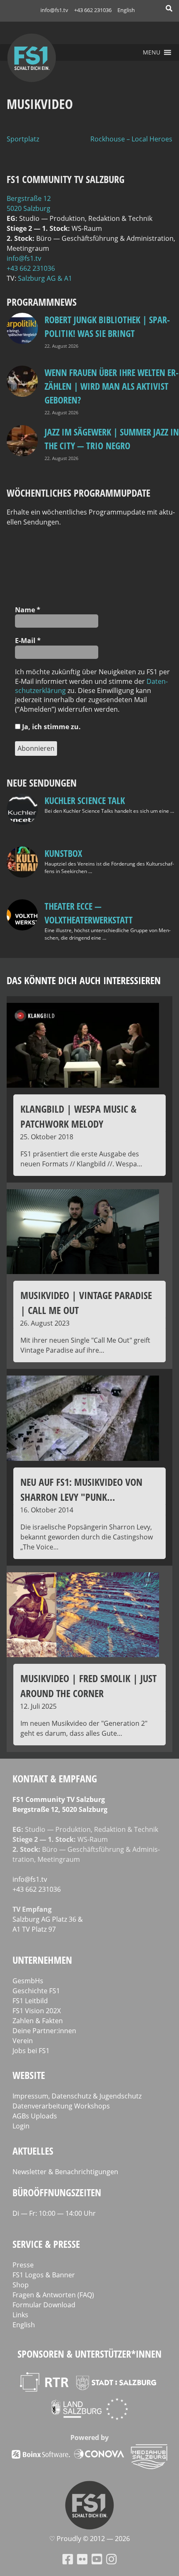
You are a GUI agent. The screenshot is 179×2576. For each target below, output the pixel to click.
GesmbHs (28, 1981)
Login (21, 2126)
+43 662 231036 (93, 10)
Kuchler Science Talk (85, 800)
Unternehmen (42, 1960)
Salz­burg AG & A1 (45, 278)
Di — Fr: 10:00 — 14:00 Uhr (54, 2213)
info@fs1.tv (54, 10)
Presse (23, 2265)
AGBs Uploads (35, 2116)
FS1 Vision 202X (37, 2011)
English (126, 10)
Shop (21, 2285)
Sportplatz (23, 139)
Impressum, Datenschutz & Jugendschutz (77, 2096)
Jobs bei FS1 (31, 2051)
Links (20, 2315)
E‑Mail (28, 641)
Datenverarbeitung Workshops (61, 2106)
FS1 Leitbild (30, 2001)
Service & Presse (46, 2244)
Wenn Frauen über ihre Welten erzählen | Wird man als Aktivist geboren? (112, 386)
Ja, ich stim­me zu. (51, 727)
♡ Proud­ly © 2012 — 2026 (89, 2539)
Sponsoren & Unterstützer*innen (89, 2354)
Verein (23, 2041)
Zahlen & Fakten (38, 2021)
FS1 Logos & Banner (44, 2275)
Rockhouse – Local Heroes (131, 139)
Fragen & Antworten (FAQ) (53, 2295)
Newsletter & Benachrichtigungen (65, 2172)
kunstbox (63, 853)
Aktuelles (33, 2151)
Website (29, 2075)
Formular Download (44, 2305)
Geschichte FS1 (36, 1991)
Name (28, 610)
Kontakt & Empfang (55, 1778)
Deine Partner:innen (44, 2031)
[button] (152, 52)
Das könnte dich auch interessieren (84, 980)
